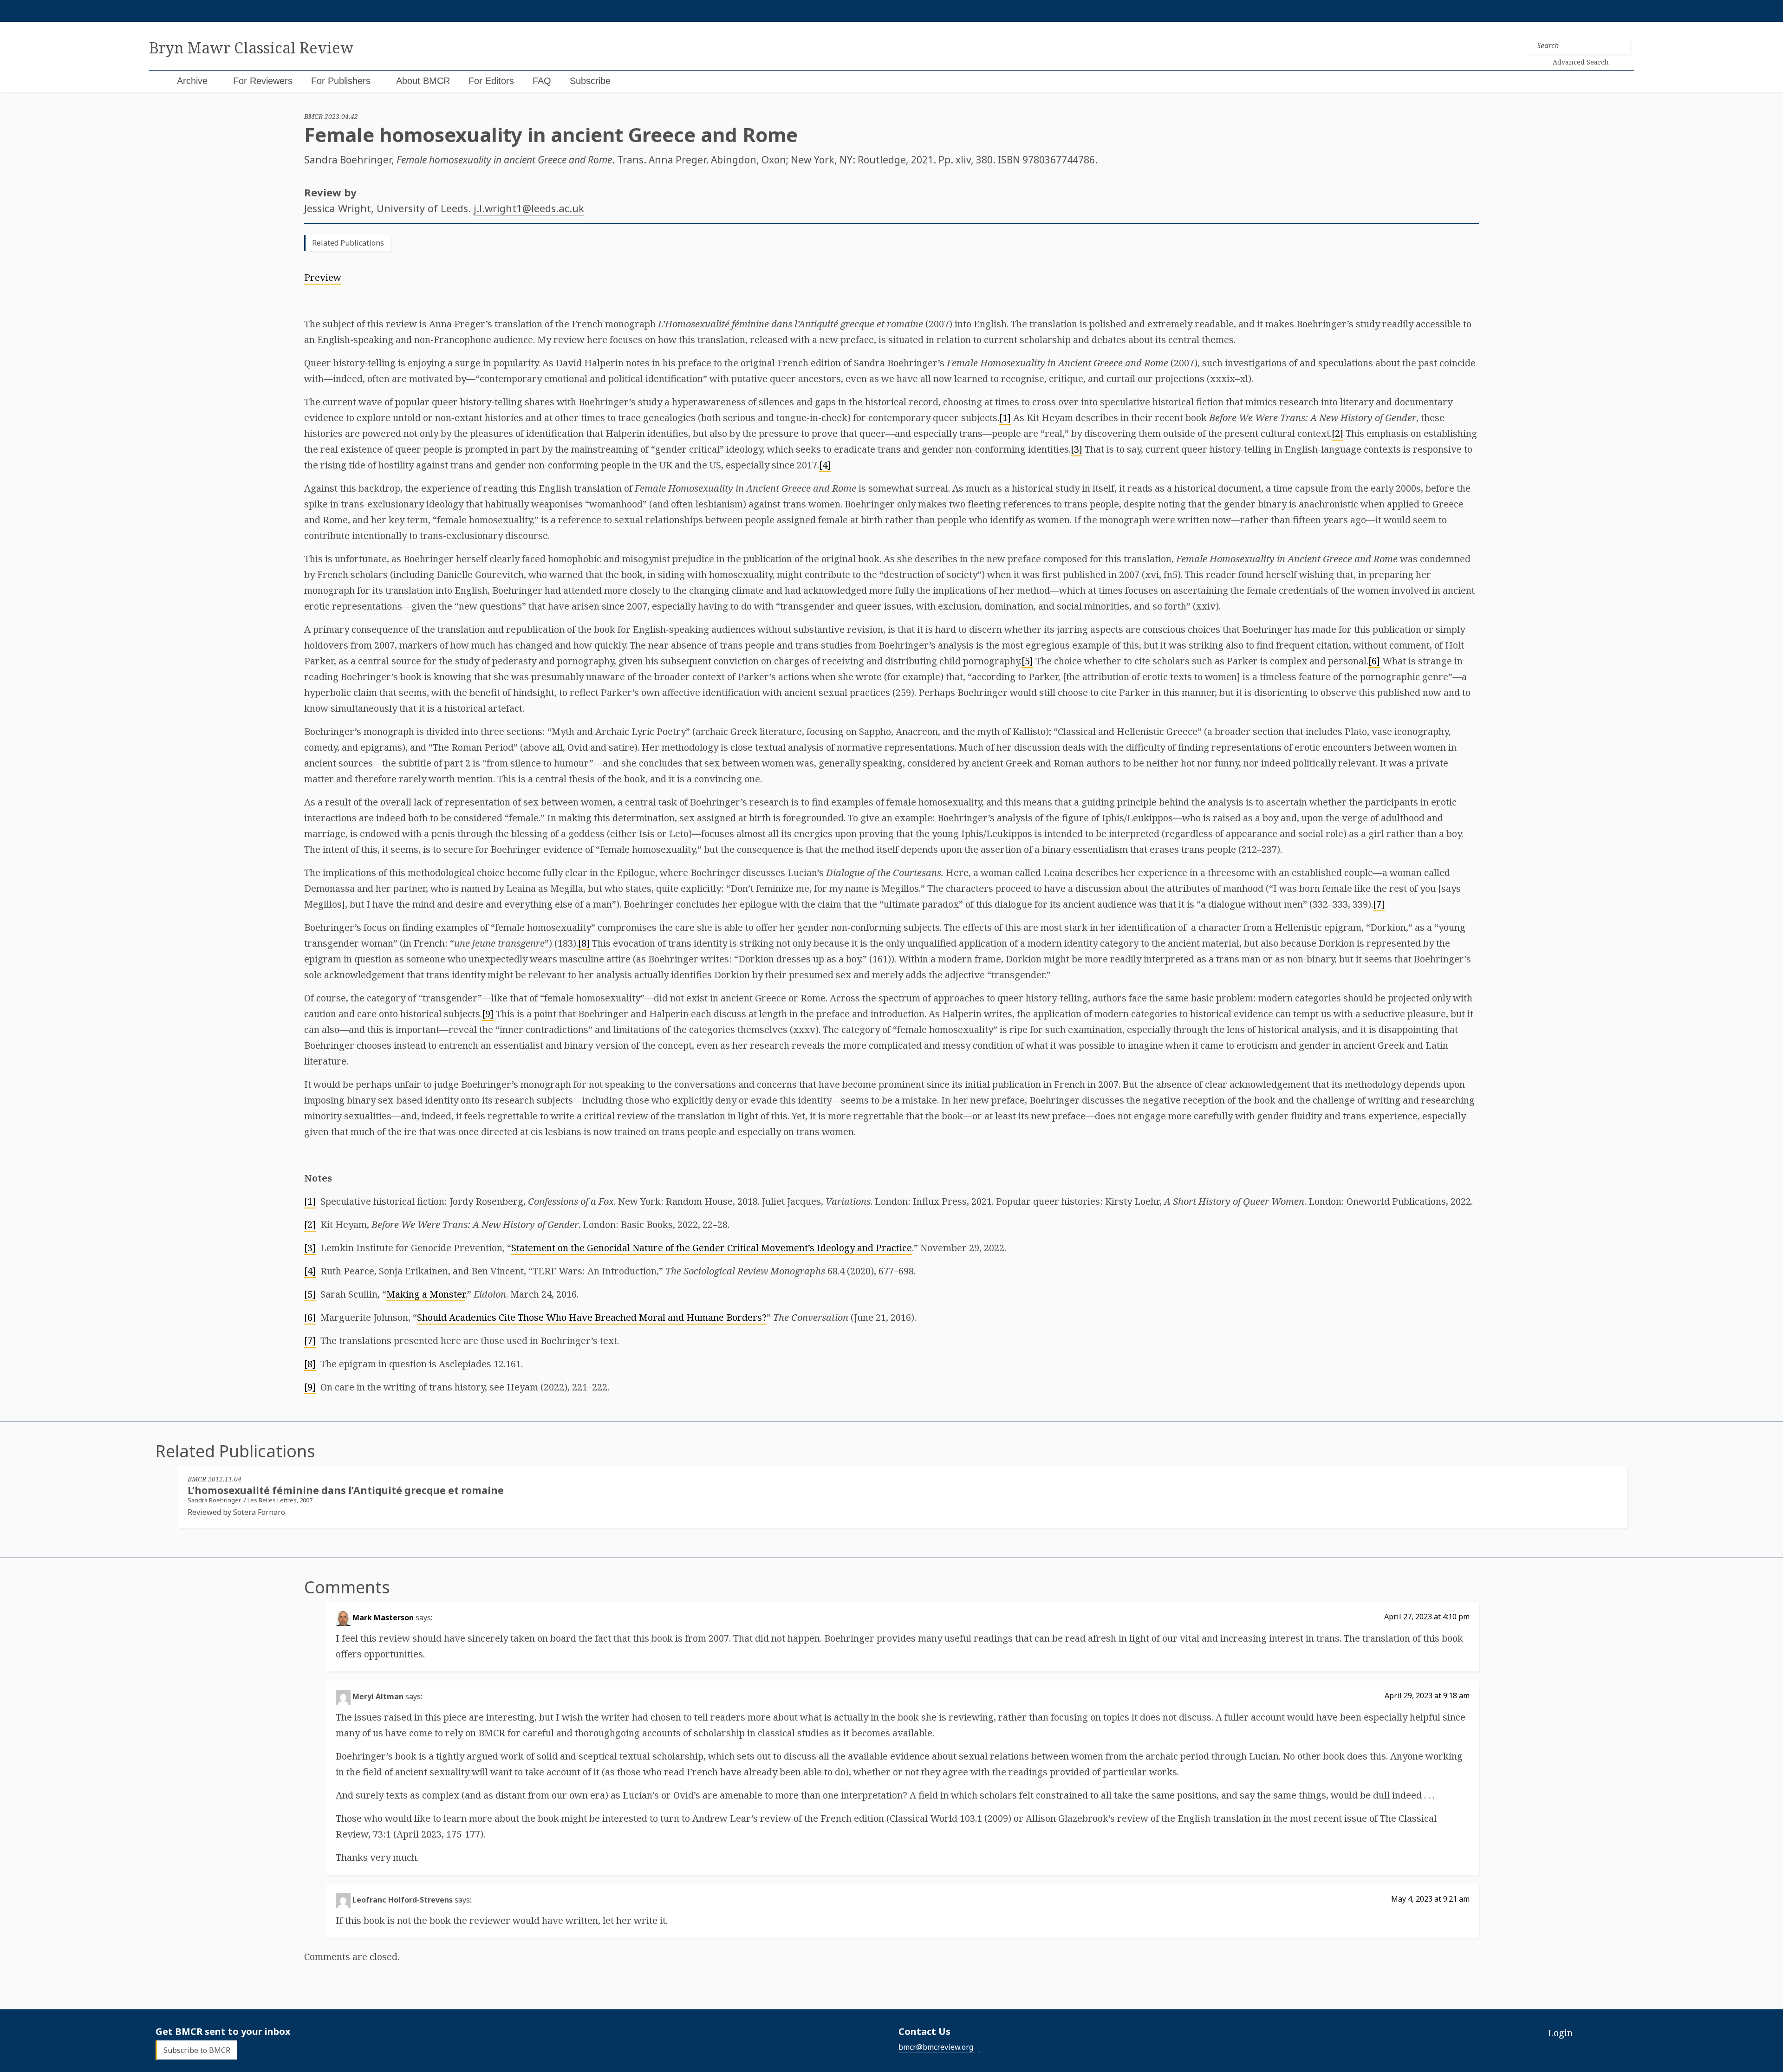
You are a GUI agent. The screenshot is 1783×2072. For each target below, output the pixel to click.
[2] (1337, 433)
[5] (1027, 661)
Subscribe (590, 81)
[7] (1379, 904)
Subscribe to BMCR (197, 2050)
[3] (1077, 449)
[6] (1374, 661)
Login (1560, 2033)
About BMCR (423, 81)
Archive (192, 81)
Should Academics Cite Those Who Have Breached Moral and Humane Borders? (592, 1317)
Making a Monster (426, 1294)
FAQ (542, 81)
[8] (584, 943)
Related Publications (348, 243)
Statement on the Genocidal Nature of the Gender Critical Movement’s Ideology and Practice (712, 1248)
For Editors (491, 81)
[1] (1005, 418)
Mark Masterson (383, 1617)
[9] (488, 1014)
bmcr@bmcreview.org (936, 2047)
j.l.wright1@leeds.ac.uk (529, 208)
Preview (323, 277)
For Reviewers (263, 81)
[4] (825, 465)
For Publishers (341, 81)
